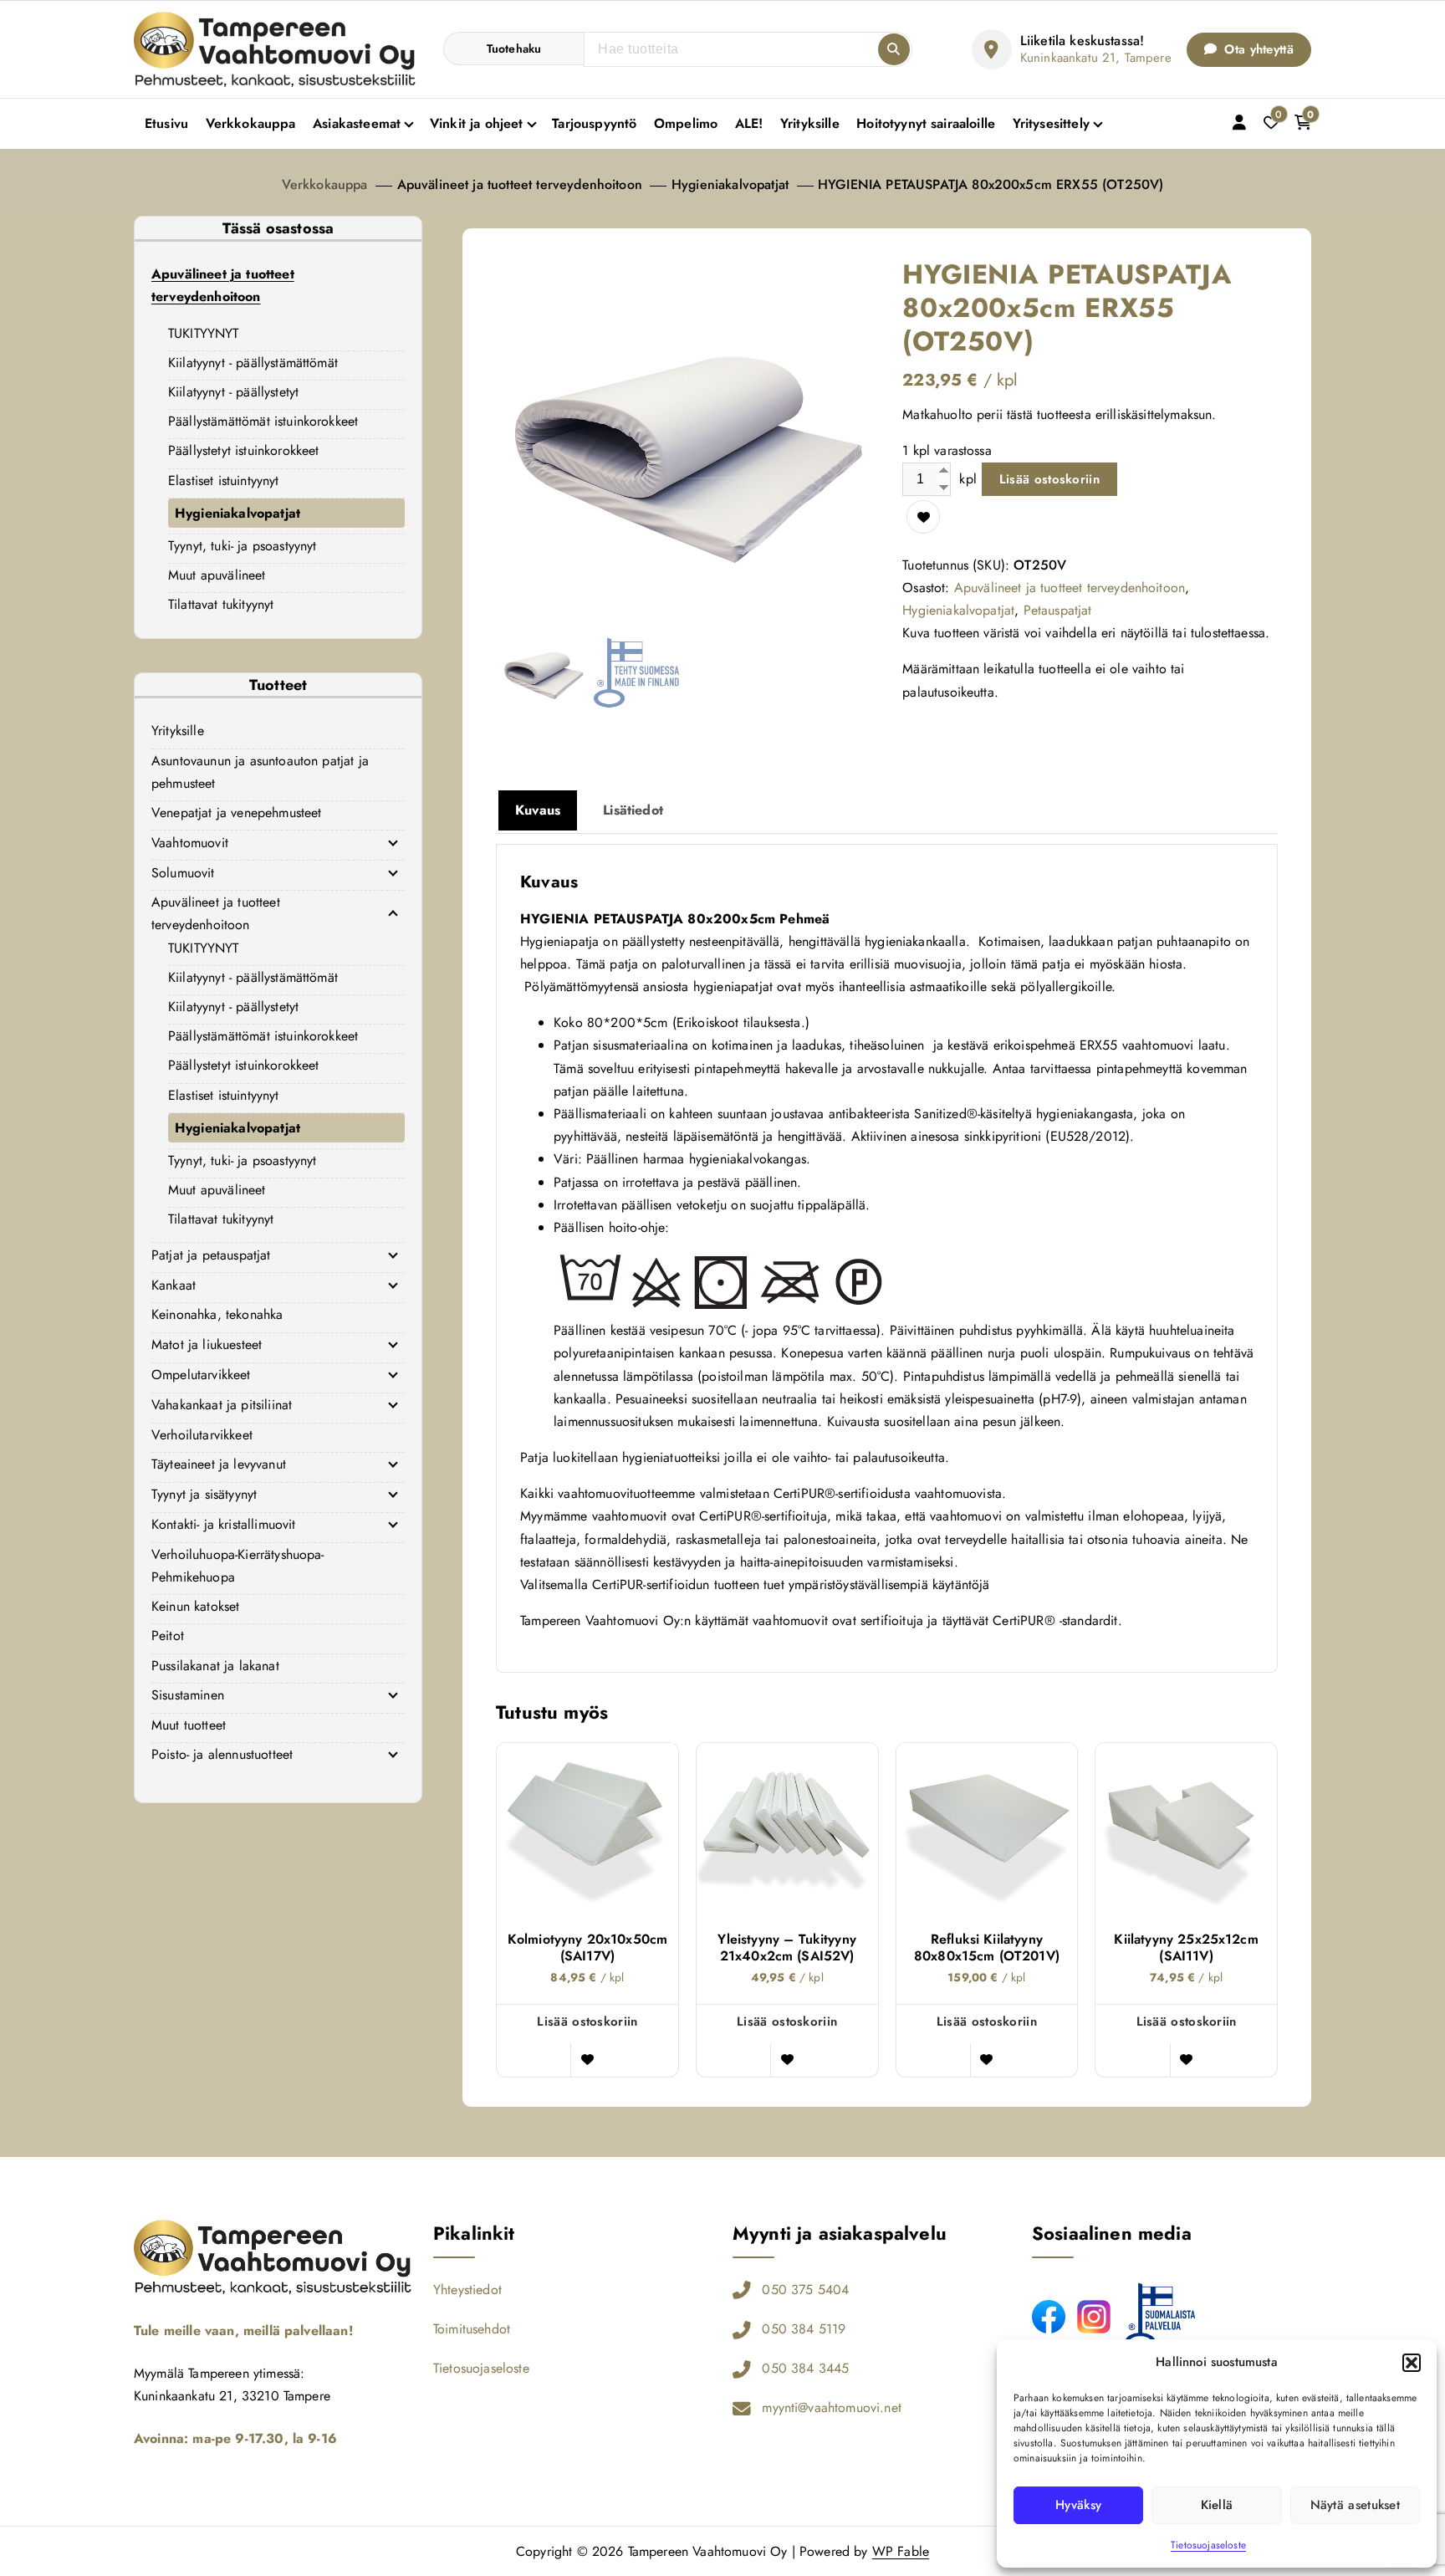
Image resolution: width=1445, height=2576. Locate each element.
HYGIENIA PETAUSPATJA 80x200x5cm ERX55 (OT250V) (991, 184)
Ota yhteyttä (1257, 49)
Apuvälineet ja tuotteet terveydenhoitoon (520, 184)
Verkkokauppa (251, 123)
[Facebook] (1049, 2317)
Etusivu (166, 123)
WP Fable (901, 2551)
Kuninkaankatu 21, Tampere (1096, 58)
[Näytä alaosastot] (393, 842)
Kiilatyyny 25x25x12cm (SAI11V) (1186, 1948)
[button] (1412, 2363)
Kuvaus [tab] (538, 810)
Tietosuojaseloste (1208, 2545)
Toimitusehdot (472, 2329)
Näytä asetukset (1356, 2505)
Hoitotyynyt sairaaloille (926, 123)
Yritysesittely (1051, 123)
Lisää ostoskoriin (1049, 479)
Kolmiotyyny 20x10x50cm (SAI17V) (588, 1948)
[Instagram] (1094, 2317)
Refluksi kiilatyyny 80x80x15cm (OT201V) (987, 1948)
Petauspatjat (1058, 610)
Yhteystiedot (467, 2290)
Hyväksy (1078, 2505)
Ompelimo (686, 123)
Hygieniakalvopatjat (730, 184)
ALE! (749, 123)
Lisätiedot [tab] (633, 810)
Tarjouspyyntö (594, 123)
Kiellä (1217, 2505)
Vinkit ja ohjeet (477, 123)
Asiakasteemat (357, 123)
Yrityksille (810, 123)
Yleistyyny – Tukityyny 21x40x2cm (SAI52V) (787, 1948)
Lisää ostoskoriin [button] (587, 2021)
